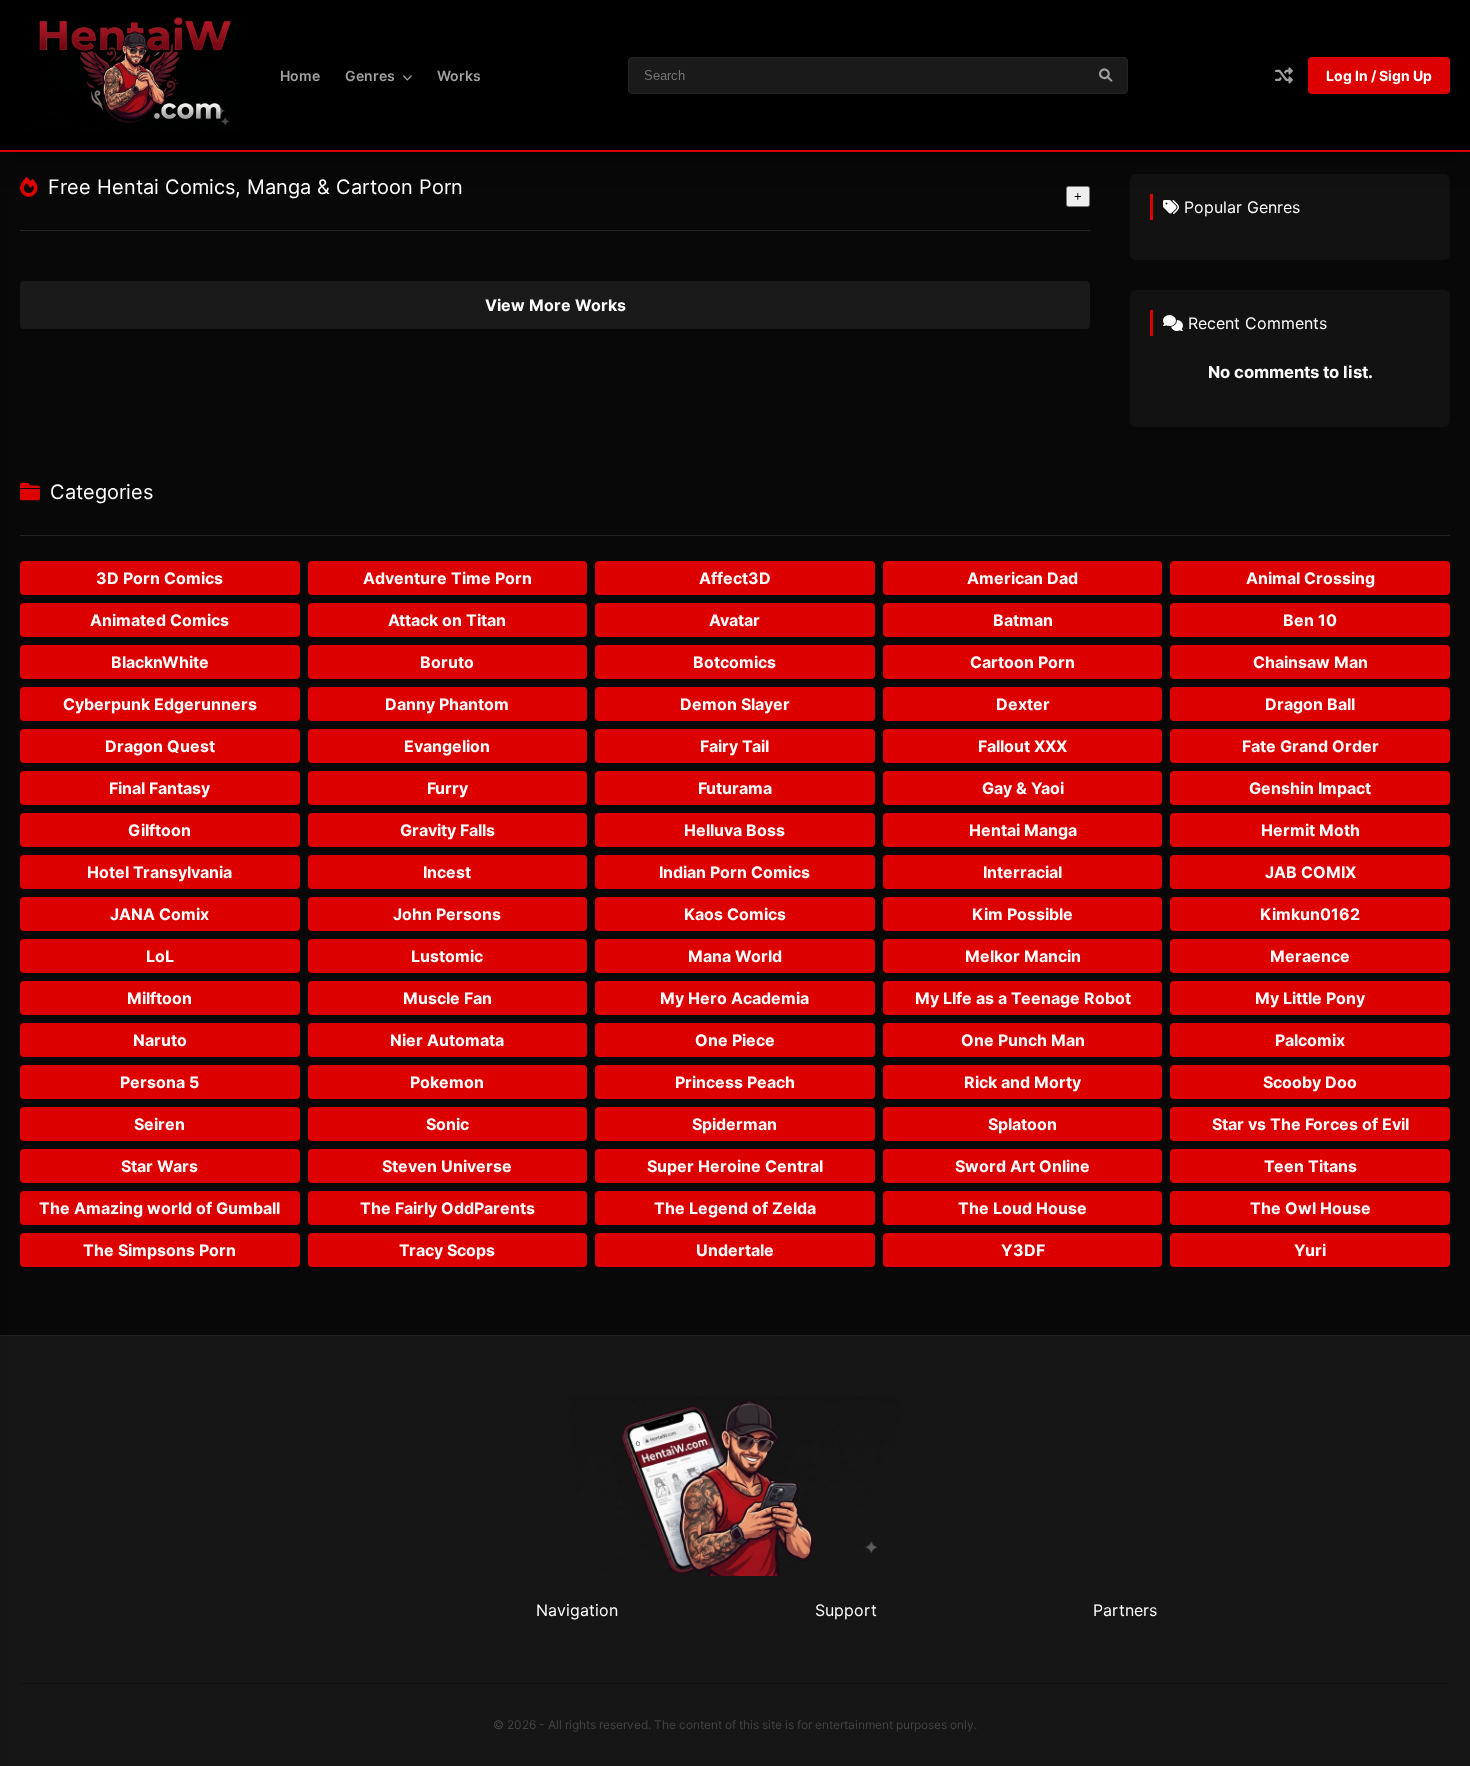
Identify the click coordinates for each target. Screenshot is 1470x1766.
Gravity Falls (447, 830)
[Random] (1284, 74)
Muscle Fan (447, 998)
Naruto (160, 1040)
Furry (447, 788)
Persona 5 (159, 1082)
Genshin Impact (1310, 788)
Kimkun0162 (1310, 914)
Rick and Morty (1022, 1082)
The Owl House (1310, 1208)
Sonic (447, 1124)
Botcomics (734, 662)
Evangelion (447, 746)
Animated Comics (159, 620)
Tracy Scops (447, 1250)
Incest (447, 872)
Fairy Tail (734, 746)
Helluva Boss (734, 830)
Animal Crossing (1310, 578)
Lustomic (447, 956)
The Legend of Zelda (735, 1208)
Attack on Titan (447, 620)
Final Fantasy (159, 788)
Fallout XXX (1022, 746)
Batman (1023, 620)
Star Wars (159, 1166)
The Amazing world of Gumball (159, 1208)
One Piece (735, 1040)
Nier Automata (447, 1040)
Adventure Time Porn (447, 578)
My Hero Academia (734, 998)
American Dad (1022, 578)
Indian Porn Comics (734, 872)
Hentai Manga (1023, 830)
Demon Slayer (735, 704)
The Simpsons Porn (159, 1250)
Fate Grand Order (1310, 746)
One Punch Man (1023, 1040)
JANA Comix (159, 914)
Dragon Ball (1310, 704)
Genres (371, 75)
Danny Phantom (447, 704)
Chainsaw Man (1310, 662)
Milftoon (159, 998)
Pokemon (447, 1082)
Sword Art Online (1022, 1166)
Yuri (1310, 1250)
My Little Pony (1310, 998)
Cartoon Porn (1022, 662)
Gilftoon (159, 830)
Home (300, 75)
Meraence (1310, 956)
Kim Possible (1022, 914)
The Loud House (1022, 1208)
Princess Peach (735, 1082)
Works (459, 75)
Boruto (447, 662)
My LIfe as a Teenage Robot (1023, 998)
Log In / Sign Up (1379, 74)
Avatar (734, 620)
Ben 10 (1310, 620)
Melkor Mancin (1023, 956)
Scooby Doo (1310, 1082)
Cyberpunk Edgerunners (160, 704)
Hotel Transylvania (159, 872)
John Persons (447, 914)
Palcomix (1310, 1040)
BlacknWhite (160, 662)
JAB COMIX (1310, 872)
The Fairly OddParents (447, 1208)
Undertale (735, 1250)
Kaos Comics (735, 914)
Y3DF (1023, 1250)
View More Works (555, 305)
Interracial (1022, 872)
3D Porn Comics (159, 578)
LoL (160, 956)
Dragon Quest (160, 746)
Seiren (159, 1124)
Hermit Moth (1310, 830)
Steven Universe (447, 1166)
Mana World (735, 956)
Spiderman (734, 1124)
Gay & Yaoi (1023, 788)
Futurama (735, 788)
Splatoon (1022, 1124)
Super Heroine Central (735, 1166)
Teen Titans (1310, 1166)
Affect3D (735, 578)
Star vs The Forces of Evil (1310, 1124)
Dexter (1023, 704)
